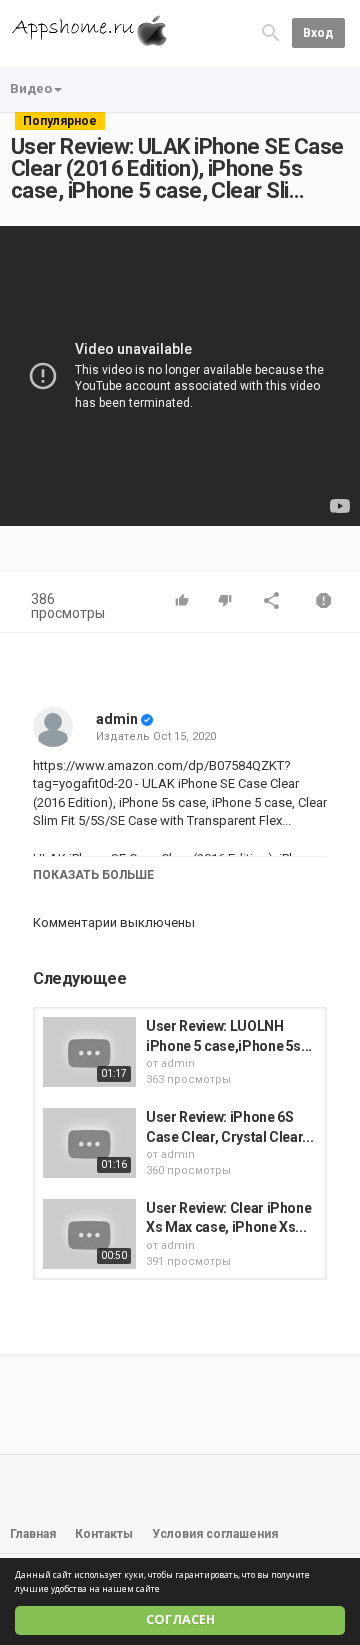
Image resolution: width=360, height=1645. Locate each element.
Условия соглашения (215, 1534)
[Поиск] (271, 31)
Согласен (180, 1619)
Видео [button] (31, 88)
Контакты (104, 1534)
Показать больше (93, 875)
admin (117, 719)
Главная (33, 1534)
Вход (318, 33)
